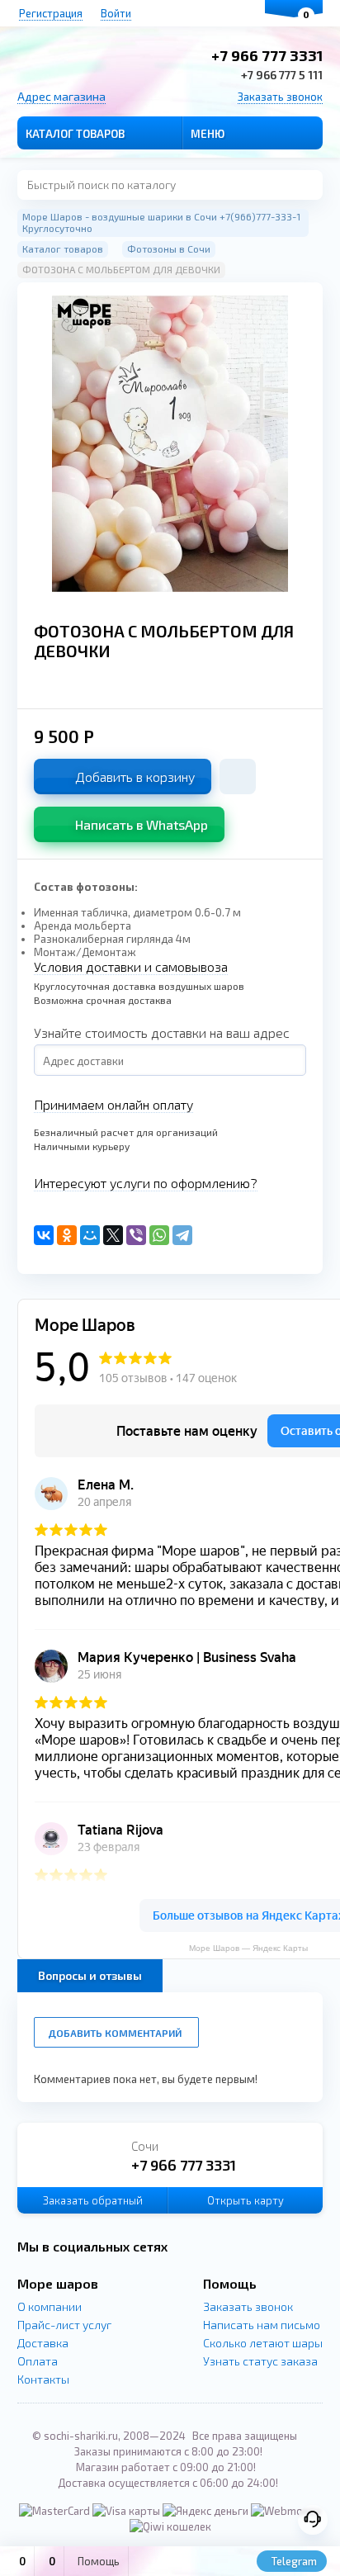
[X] (113, 1235)
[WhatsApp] (159, 1235)
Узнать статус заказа (260, 2361)
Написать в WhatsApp (142, 824)
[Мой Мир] (90, 1235)
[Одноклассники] (67, 1235)
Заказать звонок (280, 97)
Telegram (293, 2561)
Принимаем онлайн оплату (113, 1104)
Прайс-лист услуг (64, 2325)
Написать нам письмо (262, 2325)
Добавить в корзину (135, 777)
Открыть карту (246, 2200)
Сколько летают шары (263, 2343)
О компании (50, 2306)
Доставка (43, 2343)
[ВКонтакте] (44, 1235)
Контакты (43, 2379)
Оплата (38, 2361)
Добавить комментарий (115, 2033)
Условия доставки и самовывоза (131, 966)
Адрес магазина (61, 96)
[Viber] (136, 1235)
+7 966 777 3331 (267, 55)
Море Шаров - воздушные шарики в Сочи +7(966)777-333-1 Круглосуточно (161, 222)
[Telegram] (182, 1235)
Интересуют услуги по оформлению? (146, 1183)
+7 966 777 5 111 (282, 75)
